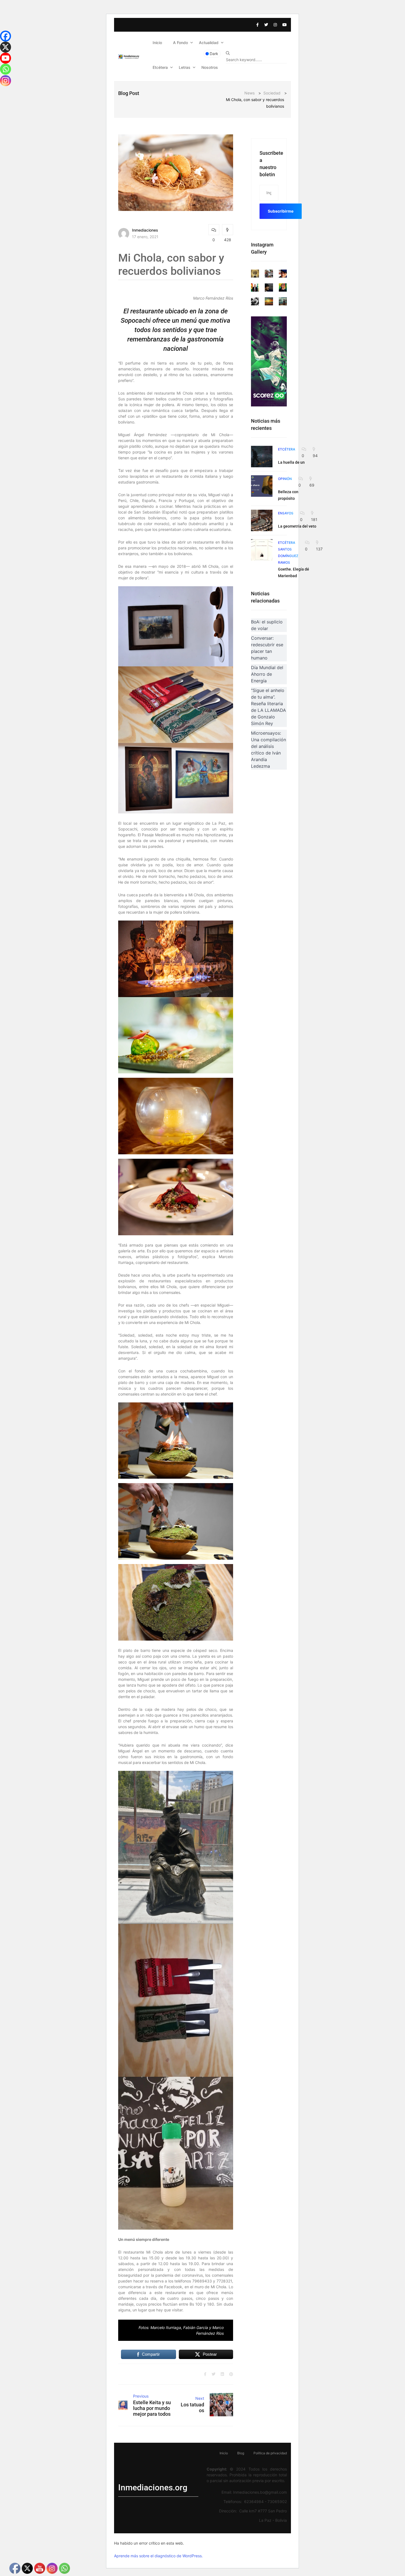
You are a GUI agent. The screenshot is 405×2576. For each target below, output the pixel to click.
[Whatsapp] (6, 69)
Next (200, 2398)
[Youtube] (6, 58)
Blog (241, 2453)
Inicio (157, 43)
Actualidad (209, 43)
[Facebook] (6, 36)
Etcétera (160, 67)
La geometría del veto (297, 526)
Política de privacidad (270, 2453)
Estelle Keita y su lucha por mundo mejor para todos (152, 2408)
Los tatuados (192, 2407)
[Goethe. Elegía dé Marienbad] (262, 550)
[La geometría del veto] (262, 520)
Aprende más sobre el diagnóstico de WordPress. (158, 2556)
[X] (6, 47)
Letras (185, 67)
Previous (141, 2396)
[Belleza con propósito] (262, 486)
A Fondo (180, 43)
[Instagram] (6, 81)
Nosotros (210, 67)
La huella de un (291, 462)
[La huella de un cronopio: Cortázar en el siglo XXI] (262, 457)
